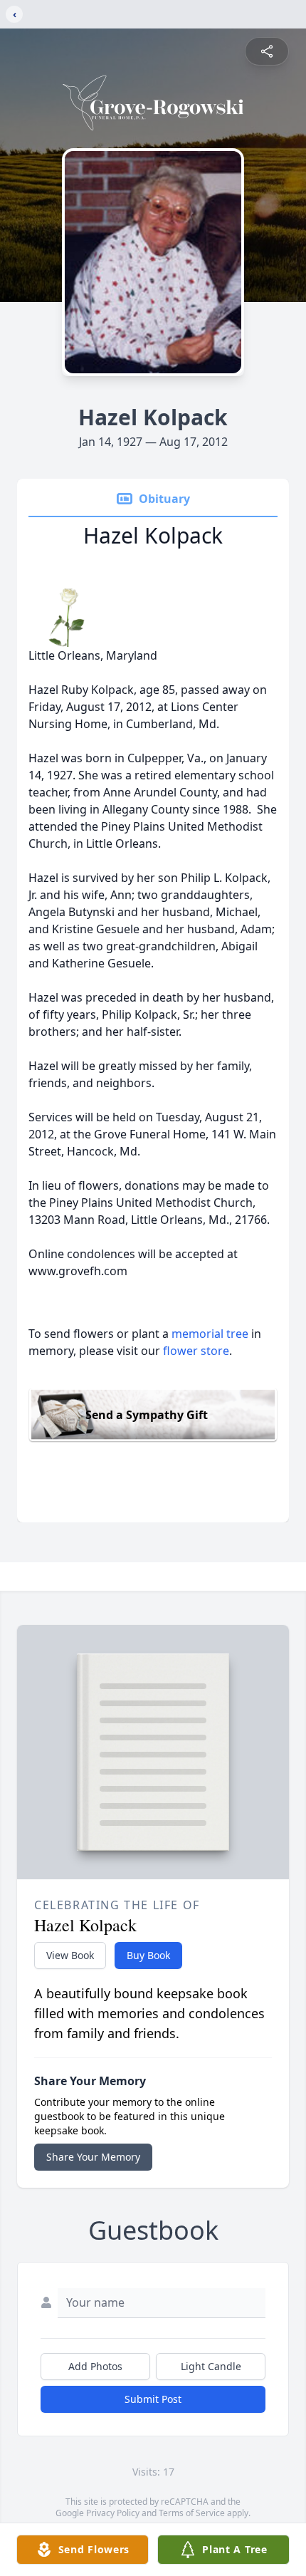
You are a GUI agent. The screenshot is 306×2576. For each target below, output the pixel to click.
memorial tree (210, 1334)
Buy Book (148, 1955)
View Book (70, 1955)
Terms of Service (192, 2513)
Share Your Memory (93, 2157)
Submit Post (153, 2399)
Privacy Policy (113, 2513)
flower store (196, 1351)
